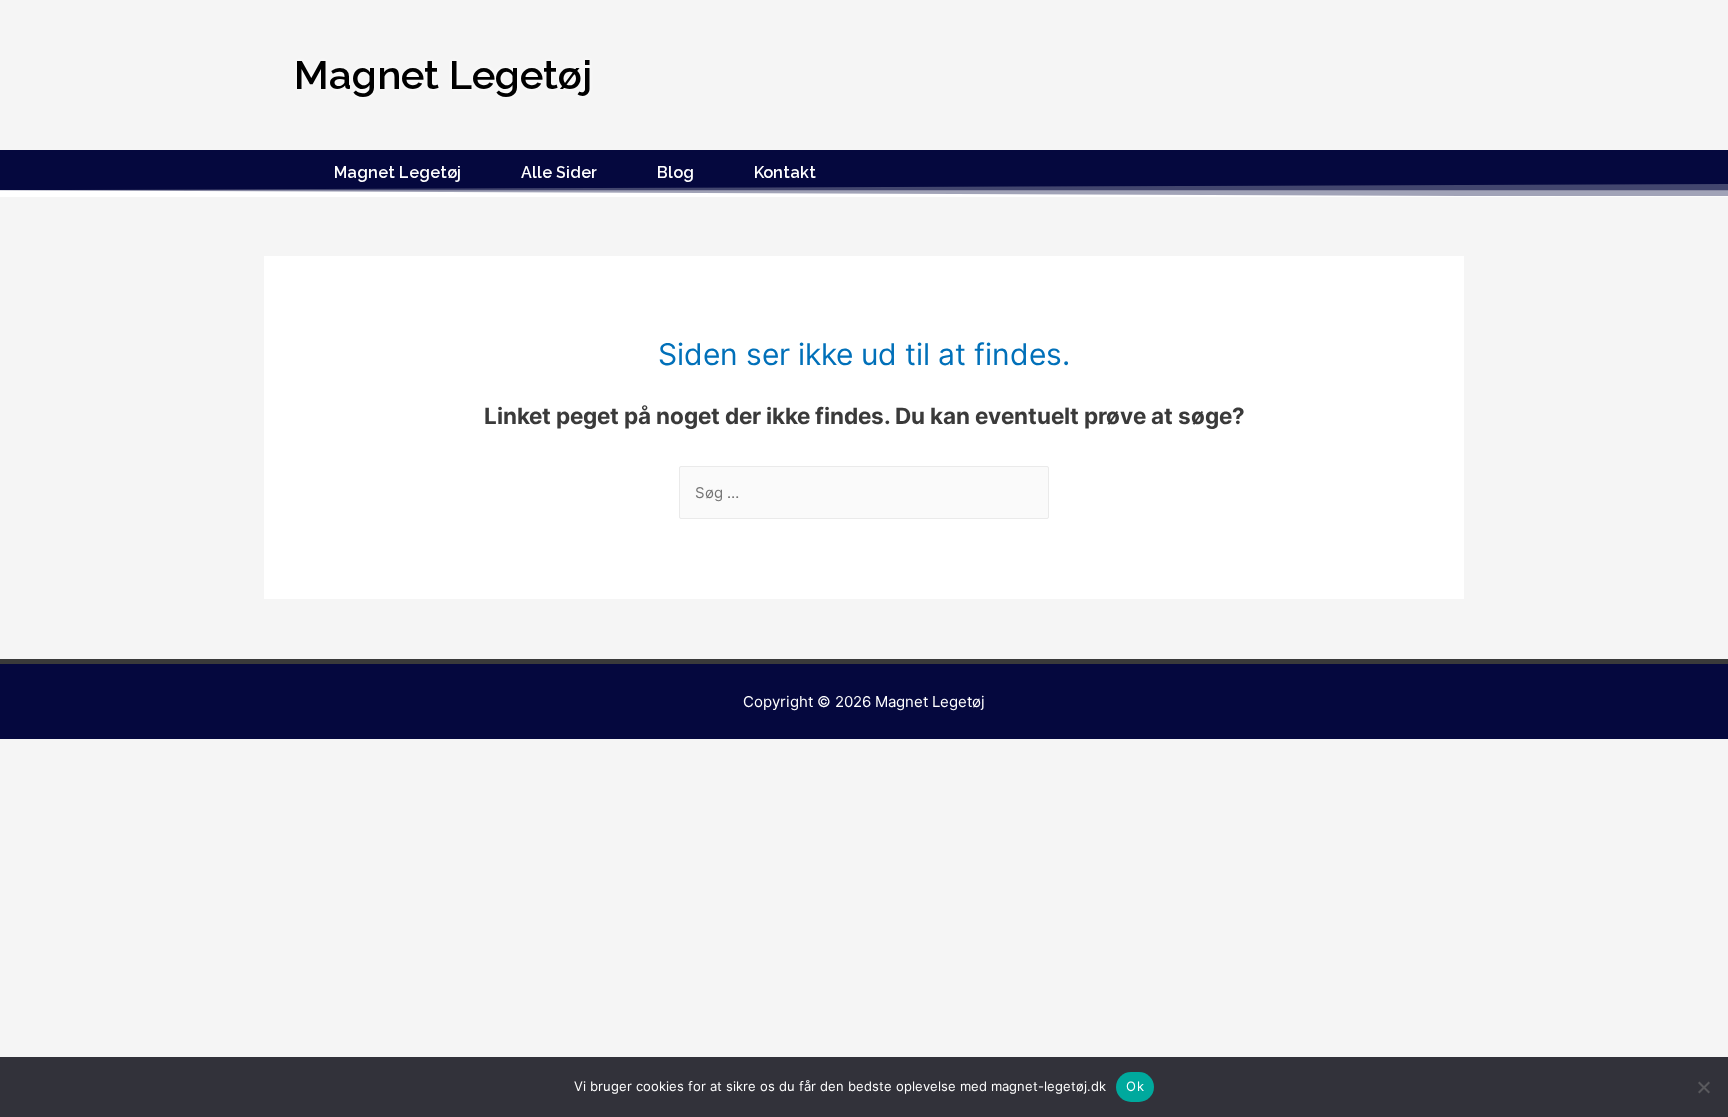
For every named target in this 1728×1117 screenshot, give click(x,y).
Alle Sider (559, 172)
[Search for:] (864, 492)
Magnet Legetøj (397, 172)
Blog (675, 172)
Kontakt (785, 172)
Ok (1135, 1086)
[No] (1703, 1087)
